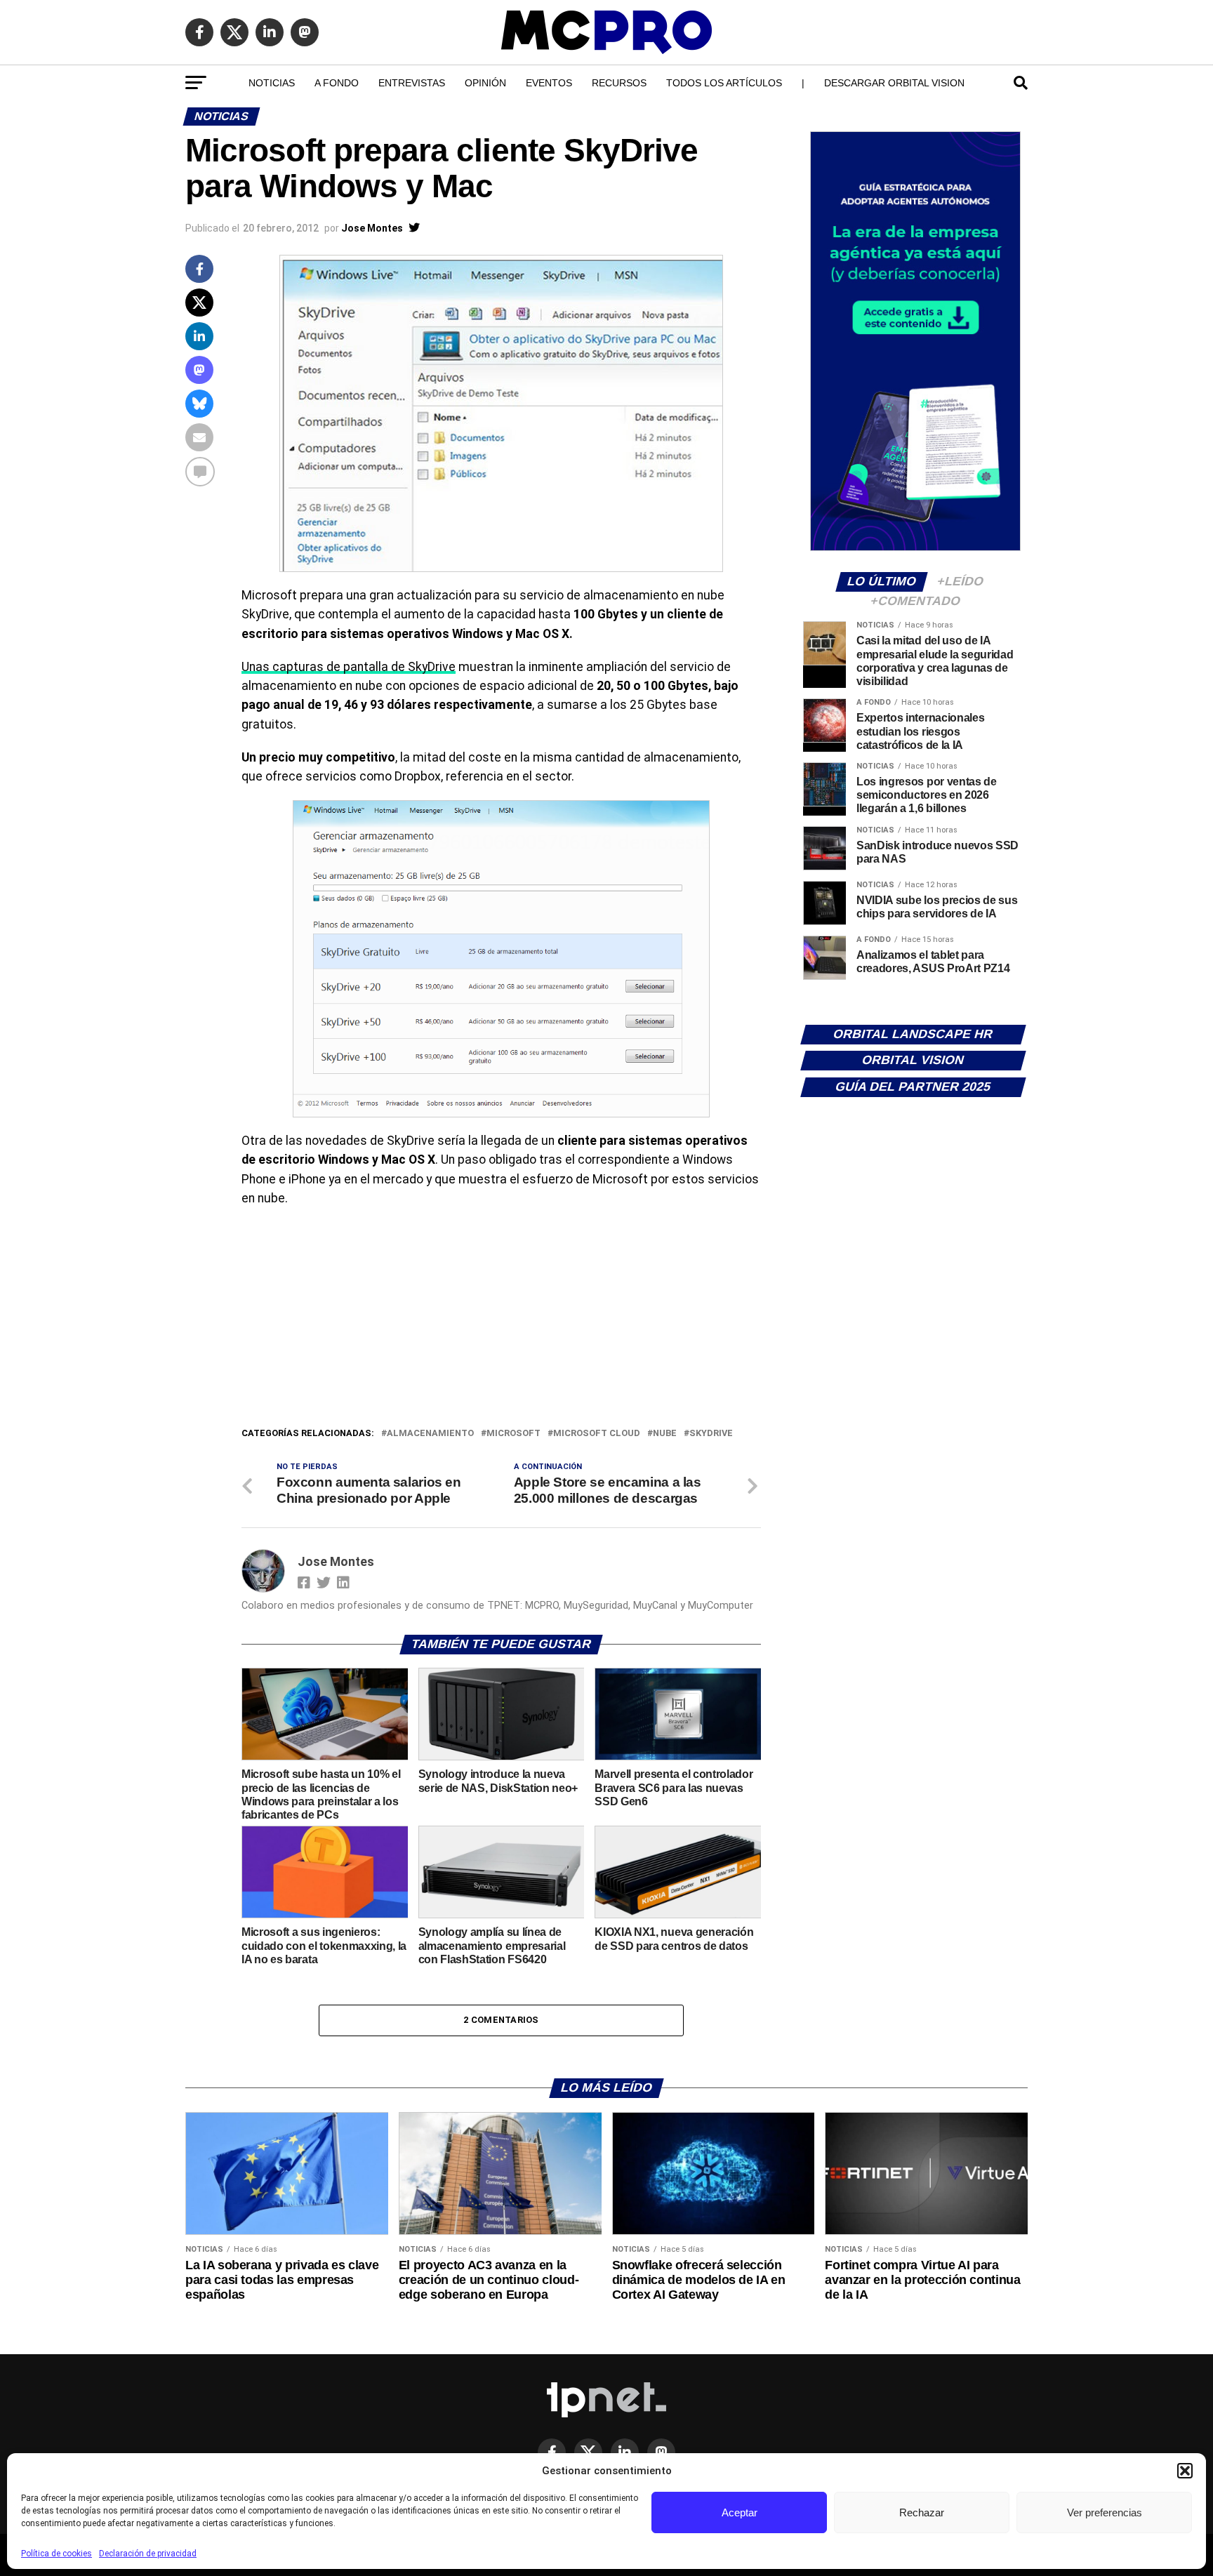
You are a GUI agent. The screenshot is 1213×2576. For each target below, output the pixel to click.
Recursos (619, 83)
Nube (665, 1434)
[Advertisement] (501, 1320)
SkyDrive (711, 1434)
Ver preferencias (1105, 2512)
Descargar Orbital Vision (894, 83)
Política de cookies (57, 2554)
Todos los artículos (724, 83)
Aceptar (740, 2512)
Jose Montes (372, 228)
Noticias (272, 83)
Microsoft (513, 1434)
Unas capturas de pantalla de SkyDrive (349, 667)
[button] (1185, 2471)
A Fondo (337, 83)
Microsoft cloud (597, 1434)
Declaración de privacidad (148, 2554)
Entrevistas (412, 83)
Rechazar (922, 2512)
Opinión (485, 83)
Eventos (549, 83)
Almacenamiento (430, 1434)
